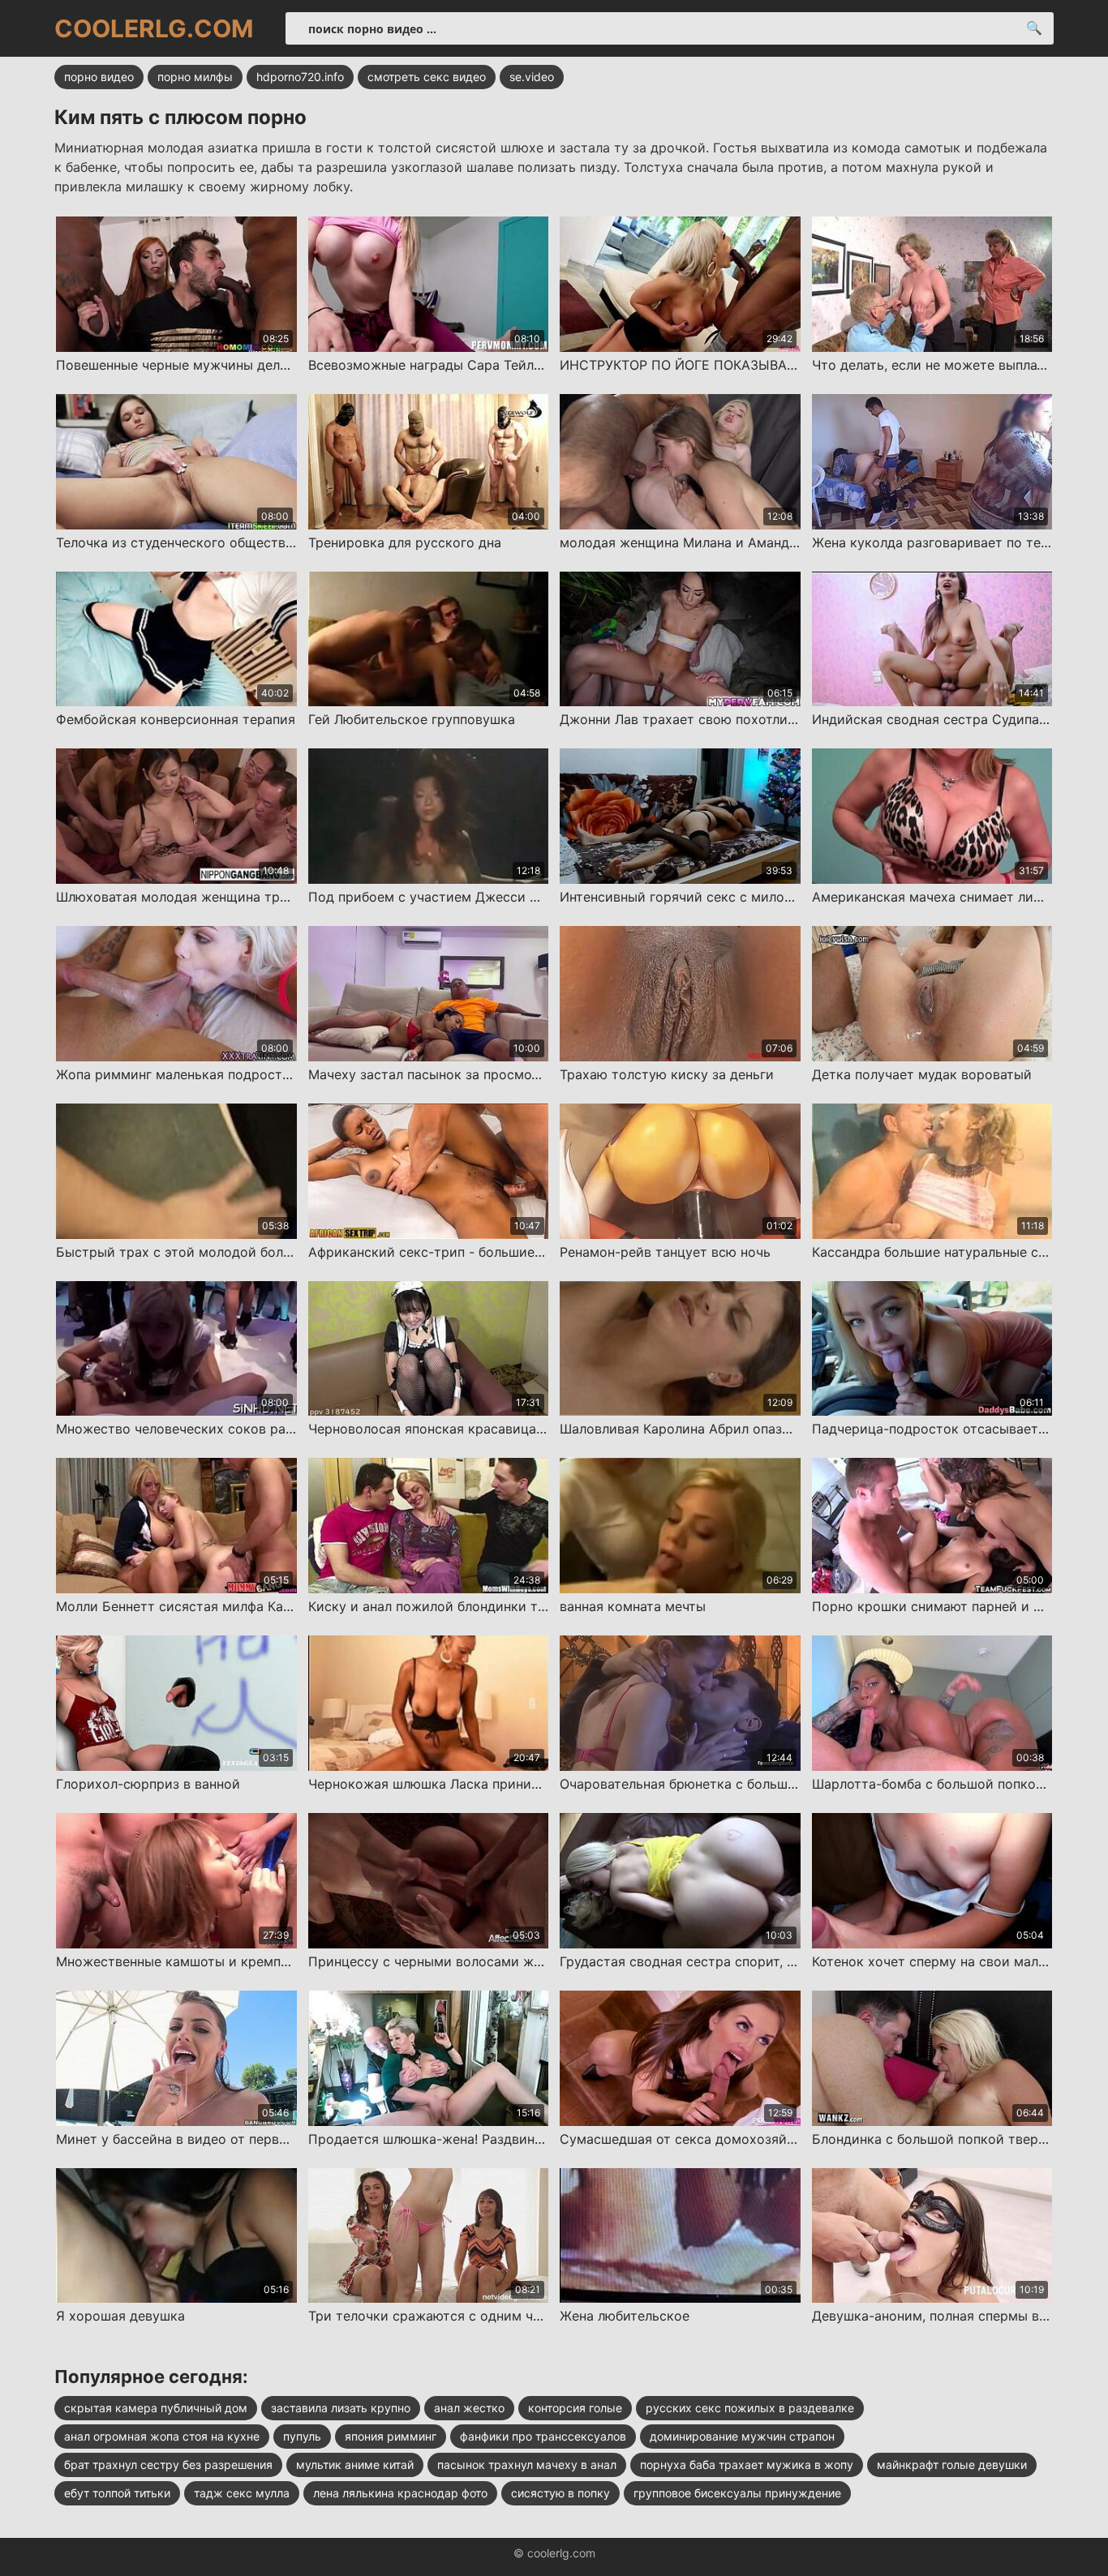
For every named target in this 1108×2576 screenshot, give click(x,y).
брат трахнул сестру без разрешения (168, 2465)
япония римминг (391, 2436)
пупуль (302, 2436)
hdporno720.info (300, 77)
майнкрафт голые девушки (952, 2465)
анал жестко (469, 2408)
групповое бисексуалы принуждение (737, 2493)
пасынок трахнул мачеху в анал (527, 2465)
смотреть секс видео (427, 77)
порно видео (99, 77)
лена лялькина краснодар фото (400, 2493)
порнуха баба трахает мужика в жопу (747, 2465)
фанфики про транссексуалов (543, 2436)
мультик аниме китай (355, 2465)
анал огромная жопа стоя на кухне (162, 2436)
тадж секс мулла (242, 2493)
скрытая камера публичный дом (156, 2408)
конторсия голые (575, 2408)
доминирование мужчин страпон (742, 2436)
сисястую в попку (560, 2493)
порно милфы (195, 77)
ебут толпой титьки (117, 2493)
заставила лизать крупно (341, 2408)
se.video (532, 77)
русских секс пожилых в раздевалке (750, 2408)
